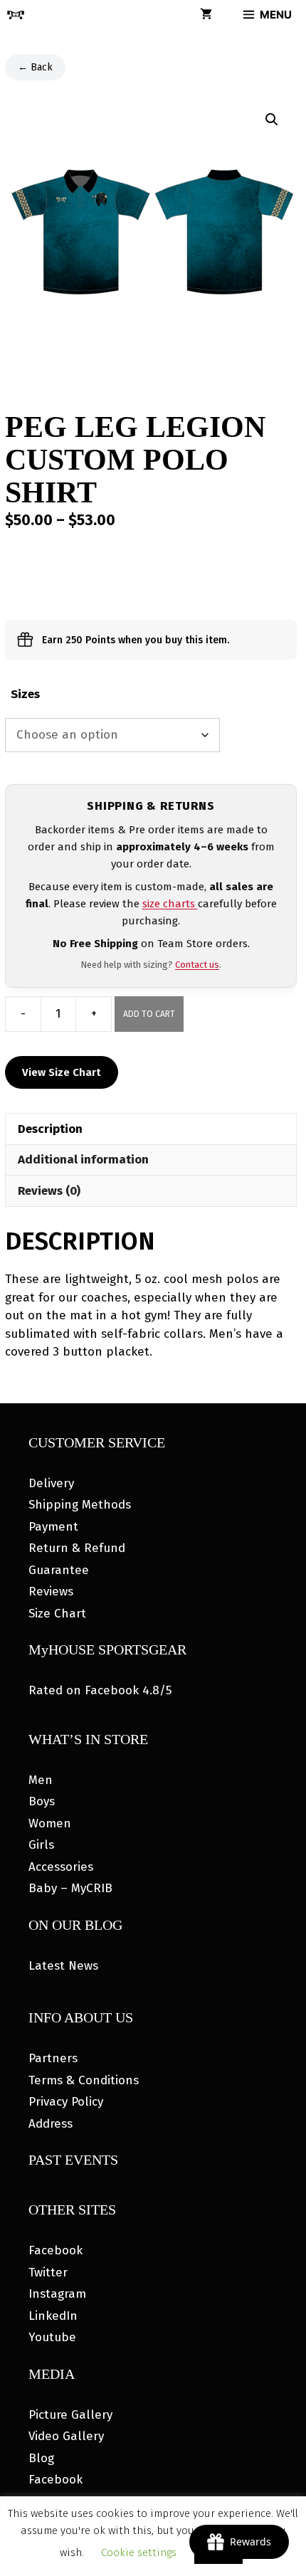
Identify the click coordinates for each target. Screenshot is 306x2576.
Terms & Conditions (84, 2080)
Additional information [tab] (83, 1160)
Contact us (197, 965)
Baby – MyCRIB (70, 1888)
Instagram (57, 2294)
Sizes (25, 694)
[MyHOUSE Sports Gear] (16, 15)
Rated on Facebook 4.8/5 (100, 1690)
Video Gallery (66, 2436)
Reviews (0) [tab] (49, 1191)
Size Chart (57, 1614)
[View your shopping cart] (206, 15)
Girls (41, 1845)
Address (51, 2124)
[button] (272, 120)
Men (41, 1780)
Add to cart (149, 1014)
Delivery (51, 1483)
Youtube (52, 2337)
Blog (41, 2458)
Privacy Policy (66, 2102)
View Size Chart (62, 1072)
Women (50, 1823)
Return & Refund (77, 1548)
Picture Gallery (70, 2415)
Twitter (48, 2273)
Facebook (56, 2250)
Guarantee (59, 1570)
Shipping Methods (80, 1505)
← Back (35, 67)
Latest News (63, 1966)
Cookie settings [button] (139, 2553)
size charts (170, 904)
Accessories (61, 1867)
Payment (53, 1527)
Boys (42, 1801)
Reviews (51, 1591)
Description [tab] (50, 1129)
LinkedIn (53, 2316)
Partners (53, 2058)
